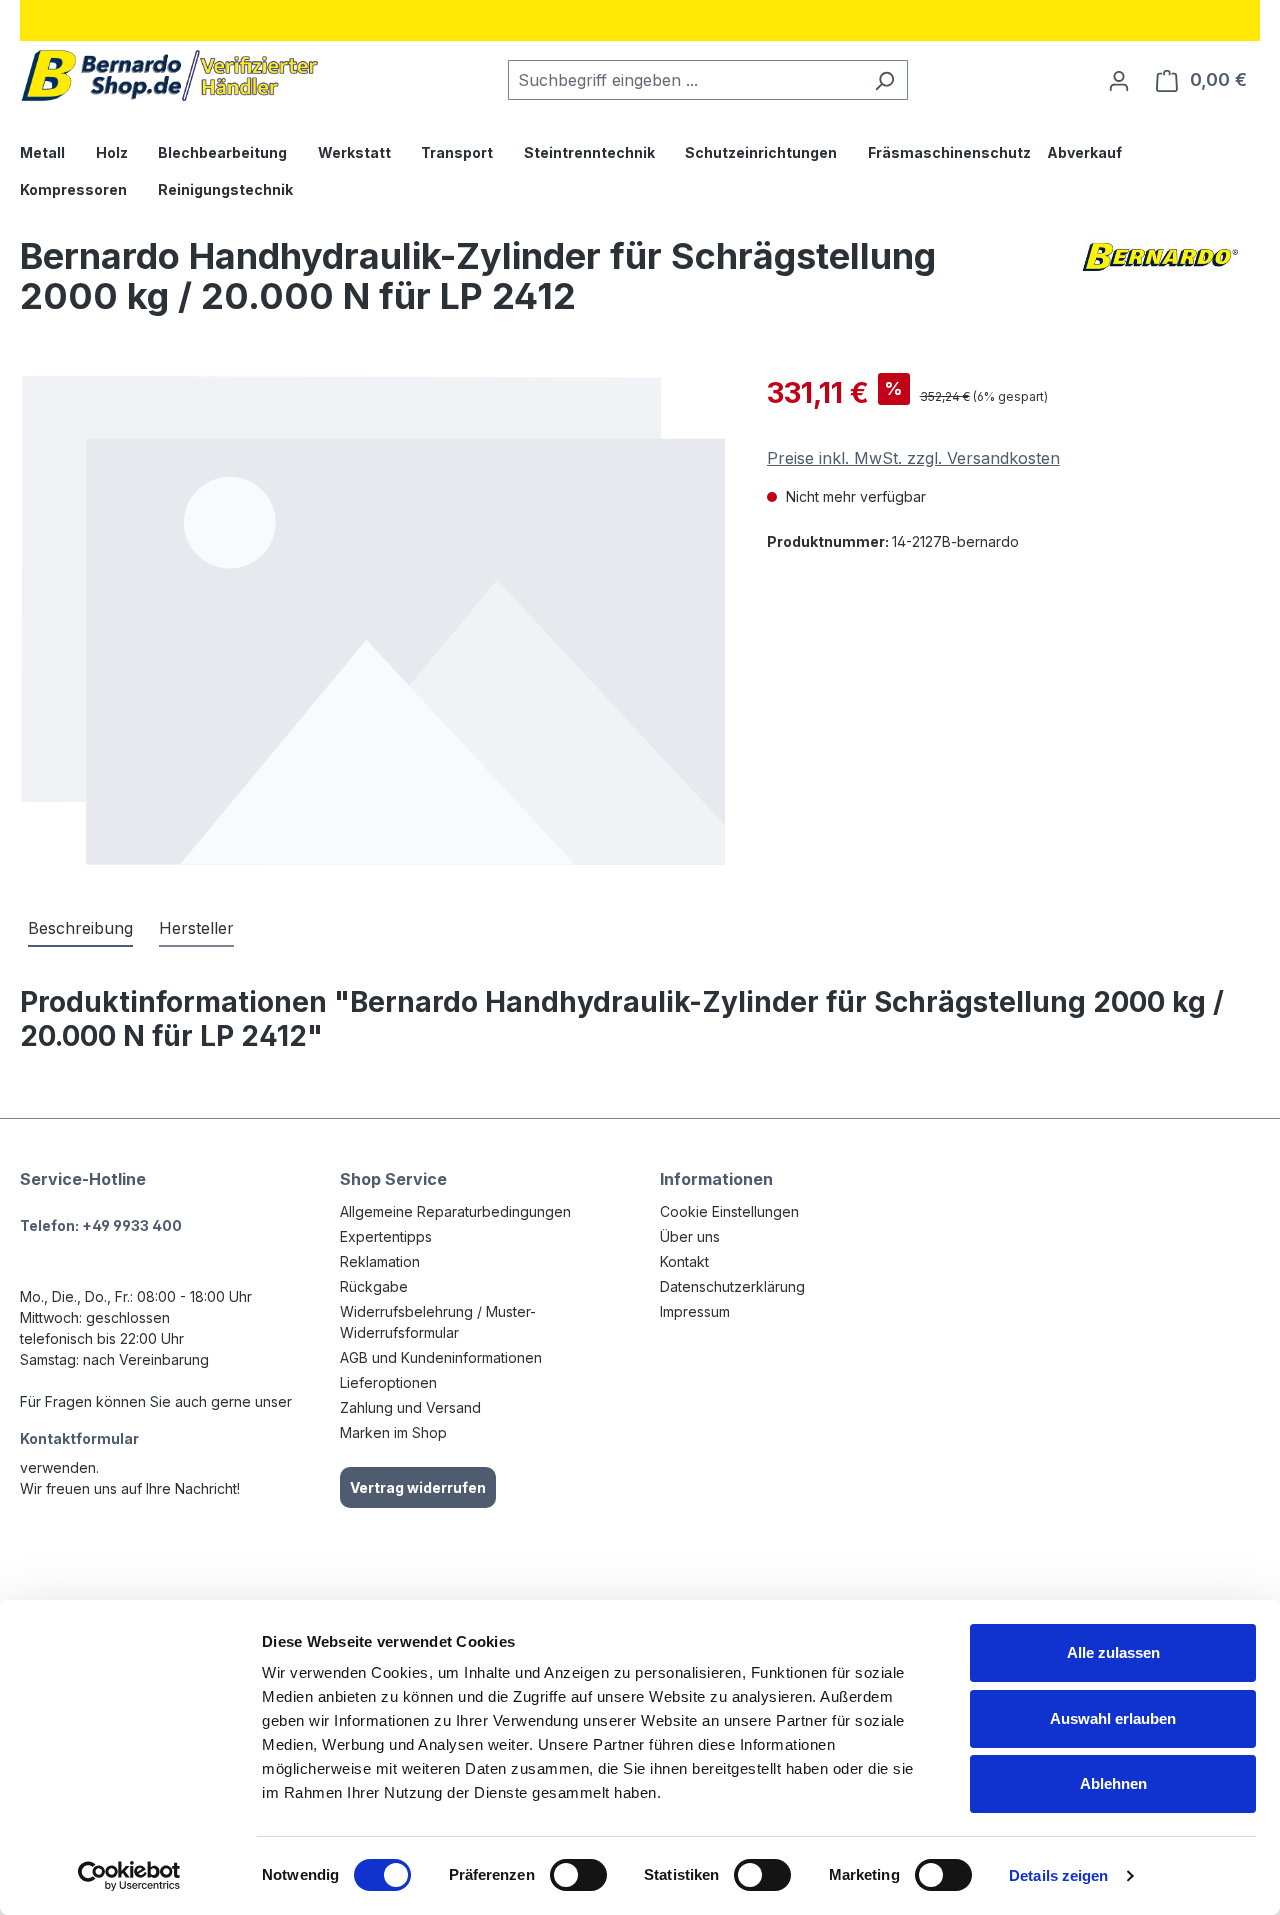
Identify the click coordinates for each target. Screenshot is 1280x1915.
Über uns (690, 1236)
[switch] (578, 1875)
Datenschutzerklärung (732, 1286)
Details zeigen (1058, 1875)
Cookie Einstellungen (729, 1211)
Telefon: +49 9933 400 (101, 1225)
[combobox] (685, 80)
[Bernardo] (1160, 284)
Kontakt (684, 1261)
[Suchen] (884, 80)
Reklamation (380, 1261)
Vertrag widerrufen (418, 1487)
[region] (373, 619)
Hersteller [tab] (196, 928)
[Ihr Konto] (1119, 80)
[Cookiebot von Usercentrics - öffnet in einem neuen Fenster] (129, 1876)
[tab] (80, 929)
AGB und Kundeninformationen (441, 1357)
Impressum (695, 1311)
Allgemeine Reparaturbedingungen (455, 1211)
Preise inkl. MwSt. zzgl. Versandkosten (913, 458)
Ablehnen (1113, 1783)
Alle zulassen (1113, 1652)
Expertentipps (386, 1236)
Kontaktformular (79, 1438)
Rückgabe (374, 1286)
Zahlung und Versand (410, 1407)
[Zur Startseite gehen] (170, 75)
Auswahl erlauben (1113, 1718)
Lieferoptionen (388, 1382)
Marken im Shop (393, 1432)
